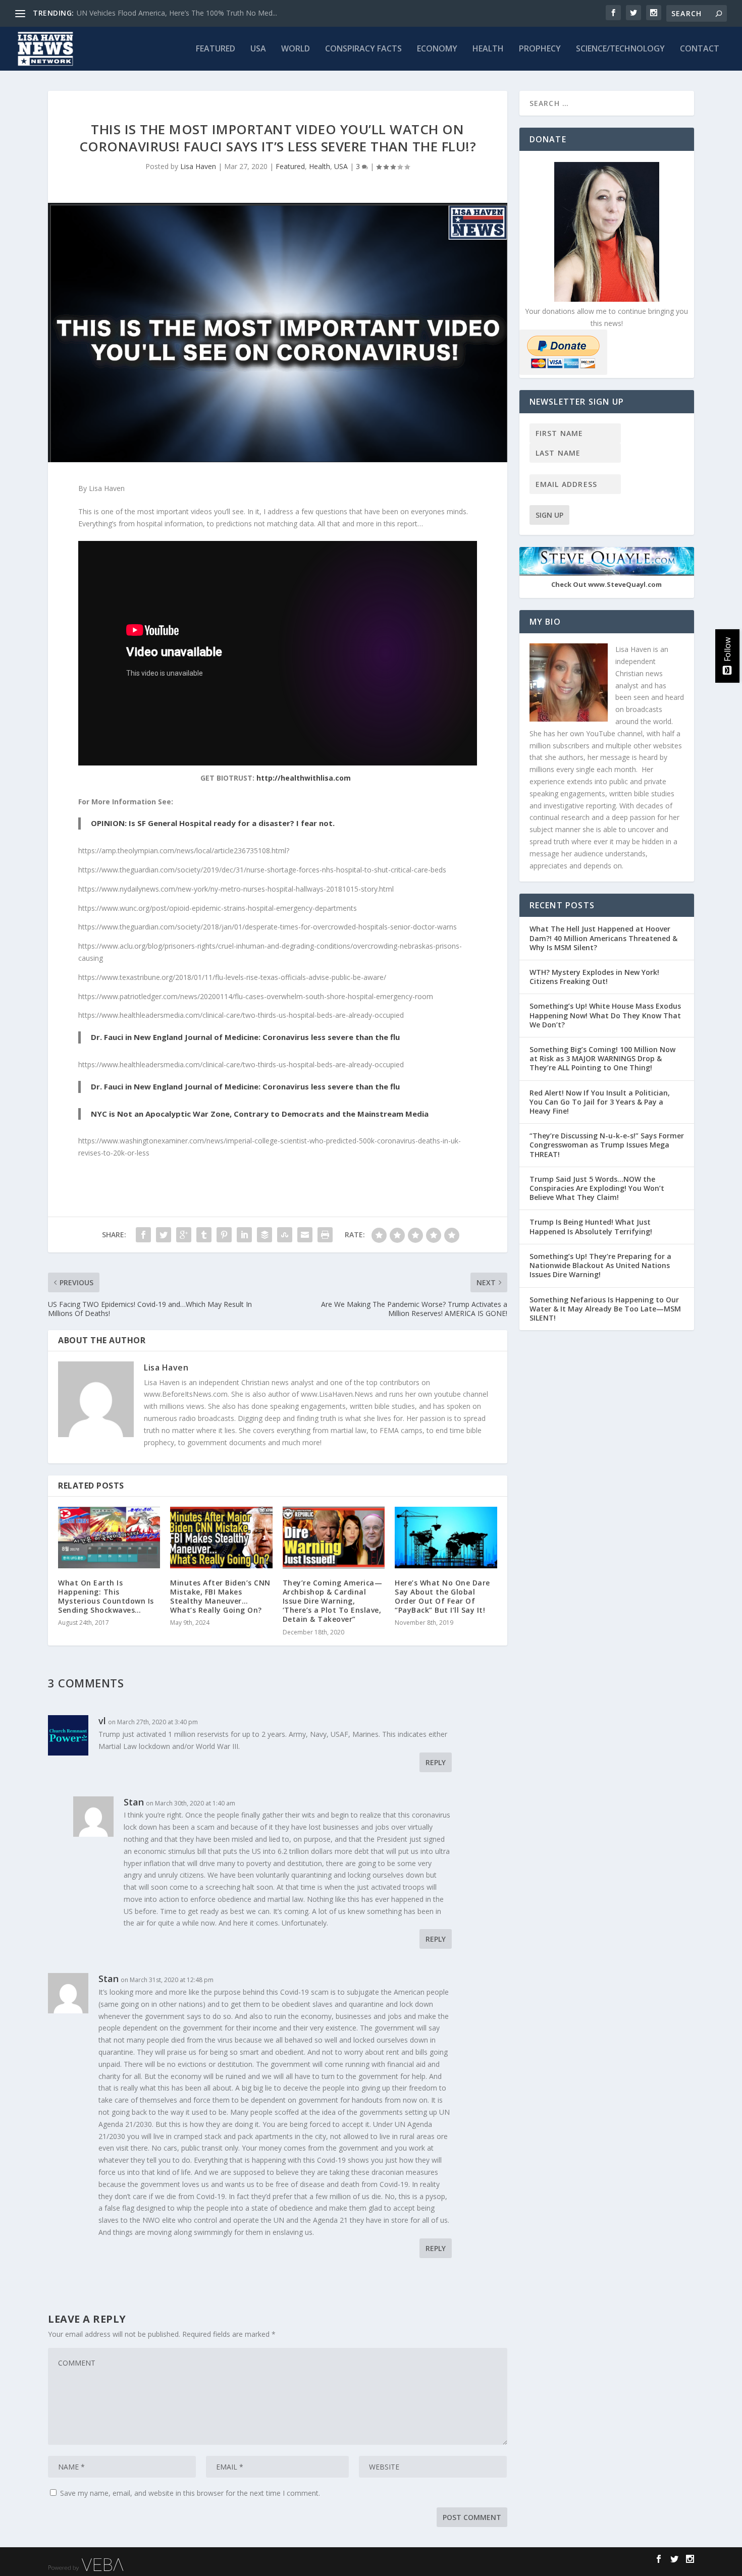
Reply (436, 1762)
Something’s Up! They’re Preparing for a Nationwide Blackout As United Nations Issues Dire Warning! (600, 1265)
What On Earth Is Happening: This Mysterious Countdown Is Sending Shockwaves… (106, 1597)
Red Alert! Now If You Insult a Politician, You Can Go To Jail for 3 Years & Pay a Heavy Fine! (600, 1102)
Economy (437, 49)
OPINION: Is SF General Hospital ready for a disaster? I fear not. (213, 823)
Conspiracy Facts (363, 49)
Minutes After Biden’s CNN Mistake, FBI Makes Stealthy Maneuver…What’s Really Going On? (220, 1597)
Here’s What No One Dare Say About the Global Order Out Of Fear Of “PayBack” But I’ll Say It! (442, 1597)
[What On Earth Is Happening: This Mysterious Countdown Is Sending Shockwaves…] (109, 1537)
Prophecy (540, 49)
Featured (216, 49)
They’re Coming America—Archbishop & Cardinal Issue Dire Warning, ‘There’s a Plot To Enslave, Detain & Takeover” (333, 1601)
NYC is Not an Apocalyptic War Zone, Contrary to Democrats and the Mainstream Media (260, 1114)
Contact (700, 49)
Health (488, 49)
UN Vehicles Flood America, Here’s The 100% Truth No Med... (177, 13)
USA (258, 49)
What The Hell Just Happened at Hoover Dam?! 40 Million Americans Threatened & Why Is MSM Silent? (603, 938)
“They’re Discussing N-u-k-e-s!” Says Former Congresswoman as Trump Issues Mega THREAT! (607, 1145)
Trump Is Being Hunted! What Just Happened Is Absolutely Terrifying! (591, 1226)
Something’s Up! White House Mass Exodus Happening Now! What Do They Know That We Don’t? (605, 1015)
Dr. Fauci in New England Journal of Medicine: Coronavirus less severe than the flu (245, 1037)
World (296, 49)
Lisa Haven (198, 166)
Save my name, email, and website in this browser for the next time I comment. (190, 2493)
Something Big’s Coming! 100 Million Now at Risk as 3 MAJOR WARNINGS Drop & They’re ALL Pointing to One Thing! (602, 1058)
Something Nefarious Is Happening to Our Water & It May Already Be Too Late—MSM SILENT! (605, 1309)
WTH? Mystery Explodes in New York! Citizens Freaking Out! (594, 977)
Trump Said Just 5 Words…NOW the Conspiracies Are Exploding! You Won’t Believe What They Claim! (597, 1188)
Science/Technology (620, 49)
